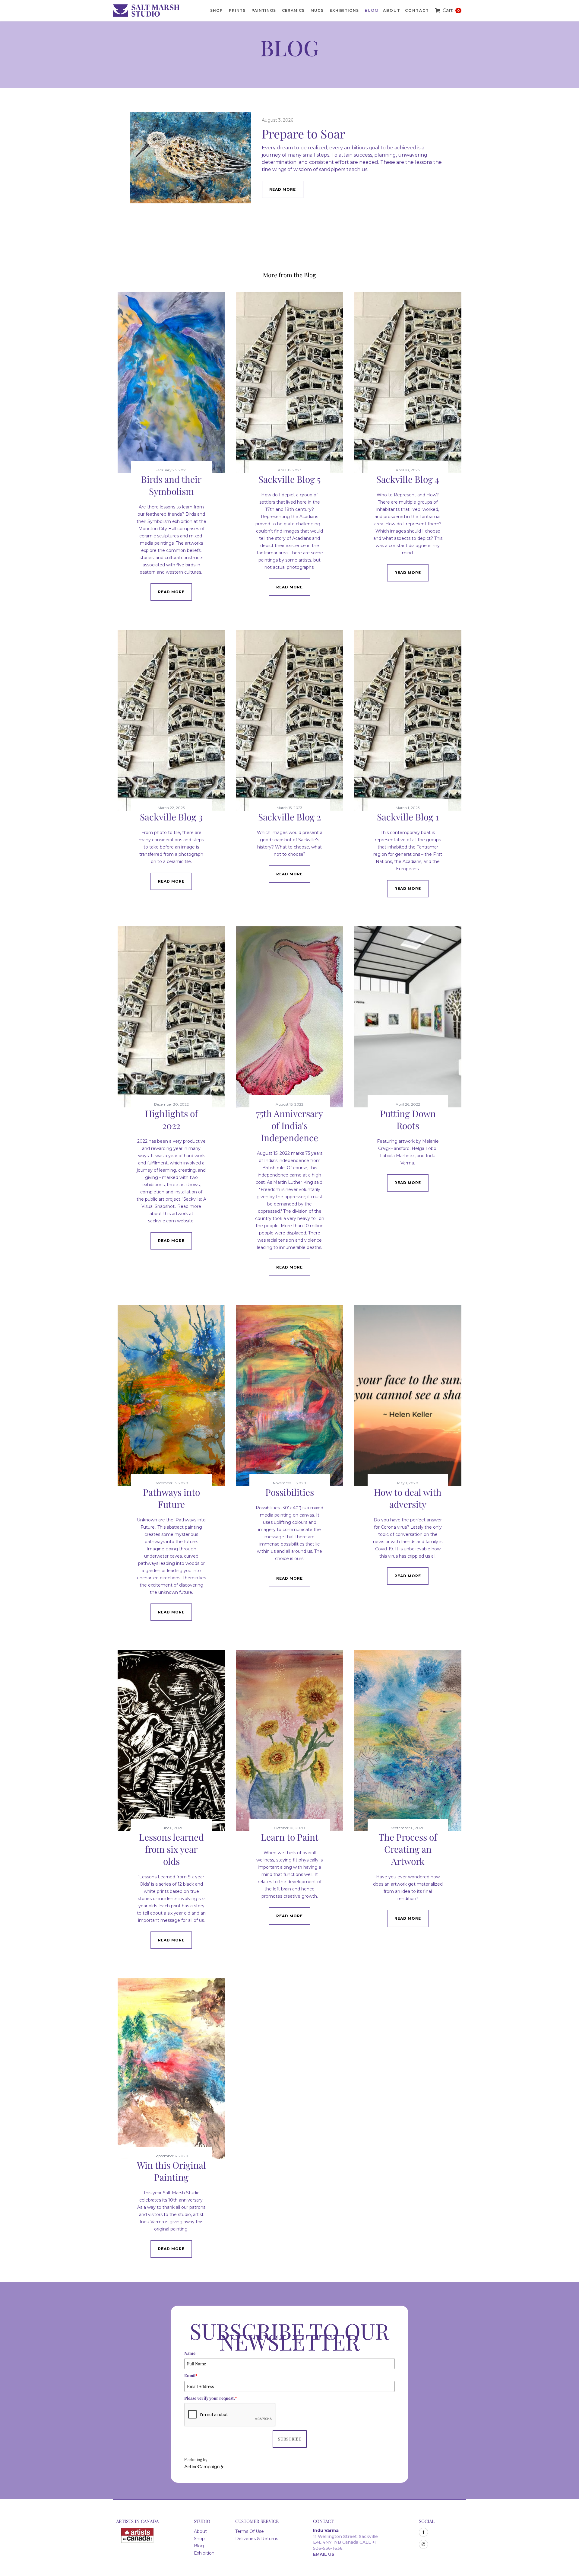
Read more (283, 189)
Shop (199, 2539)
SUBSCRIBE (290, 2439)
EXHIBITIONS (344, 10)
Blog (199, 2546)
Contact (417, 10)
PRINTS (237, 10)
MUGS (317, 10)
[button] (448, 11)
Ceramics (293, 10)
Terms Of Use (250, 2531)
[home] (149, 11)
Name (190, 2353)
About (392, 10)
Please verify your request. (211, 2398)
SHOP (217, 10)
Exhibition (204, 2553)
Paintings (264, 10)
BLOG (372, 10)
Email (191, 2375)
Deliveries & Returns (257, 2539)
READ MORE (171, 592)
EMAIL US (324, 2554)
